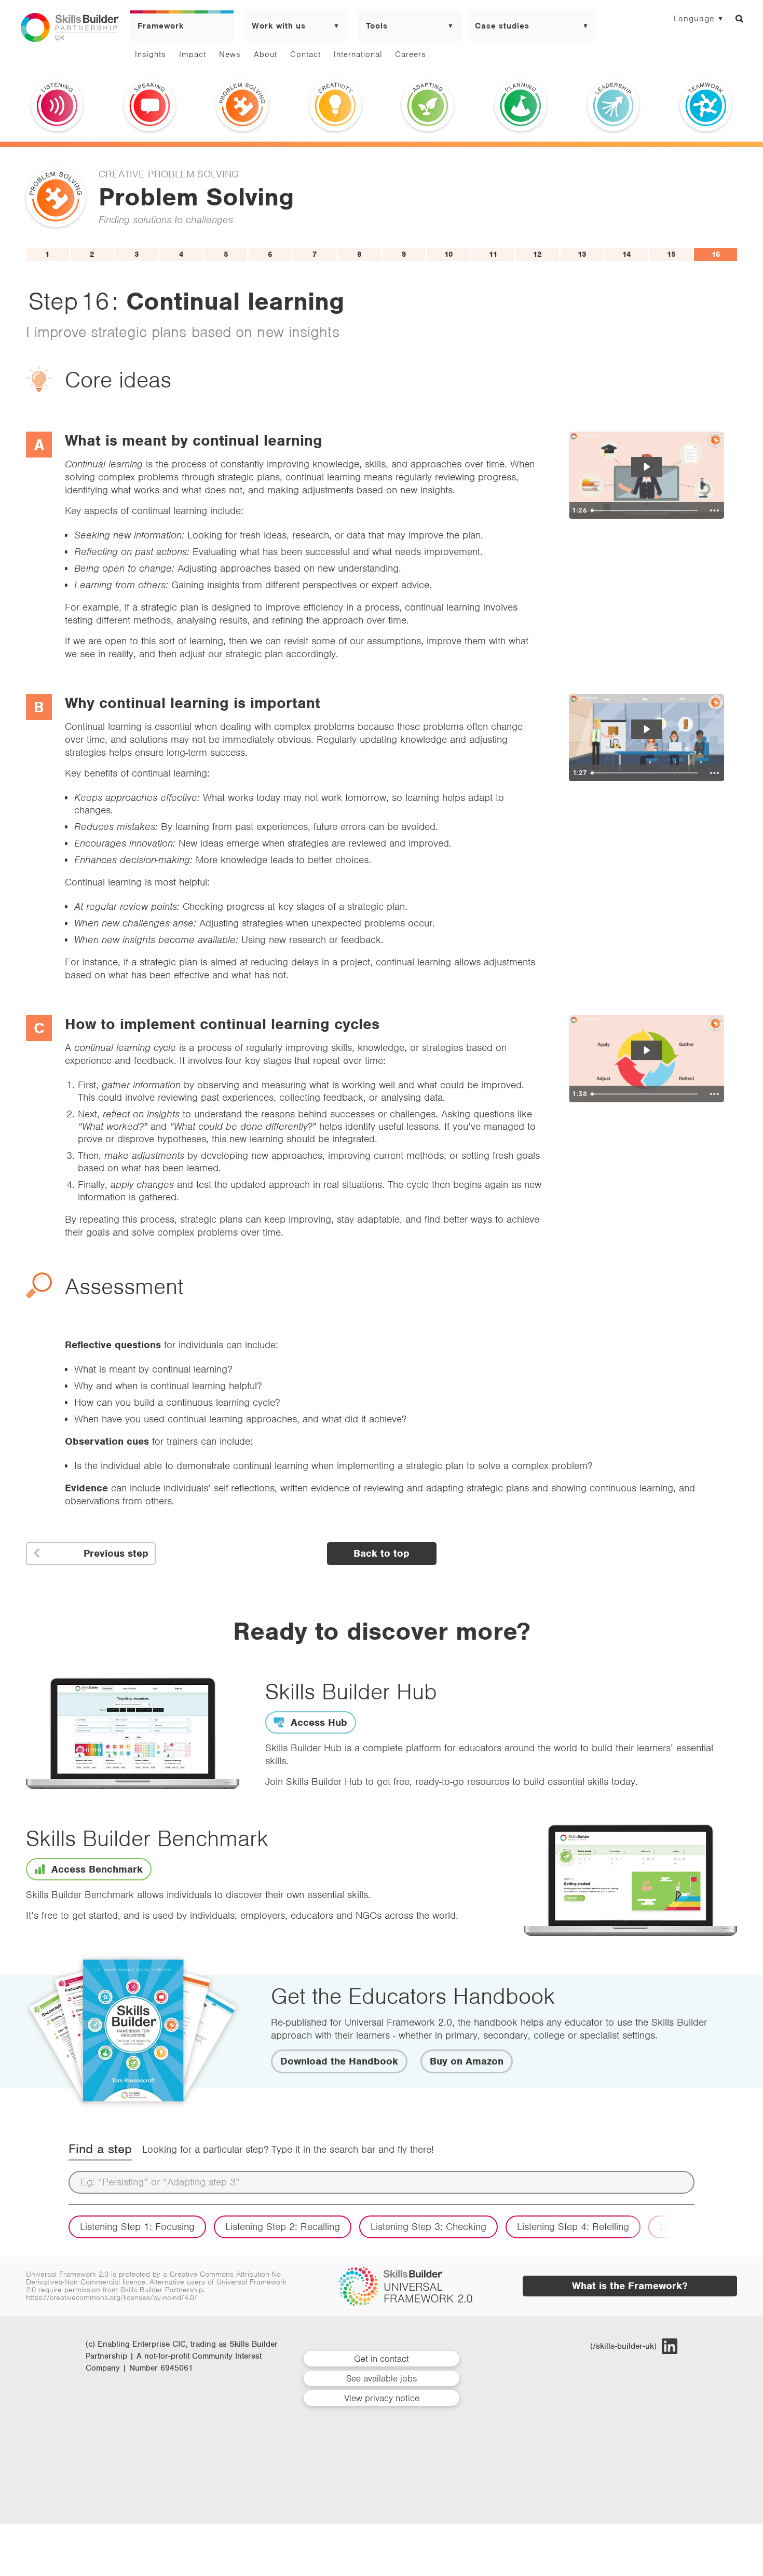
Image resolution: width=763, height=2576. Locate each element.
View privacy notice (382, 2398)
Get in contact (382, 2359)
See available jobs (382, 2378)
